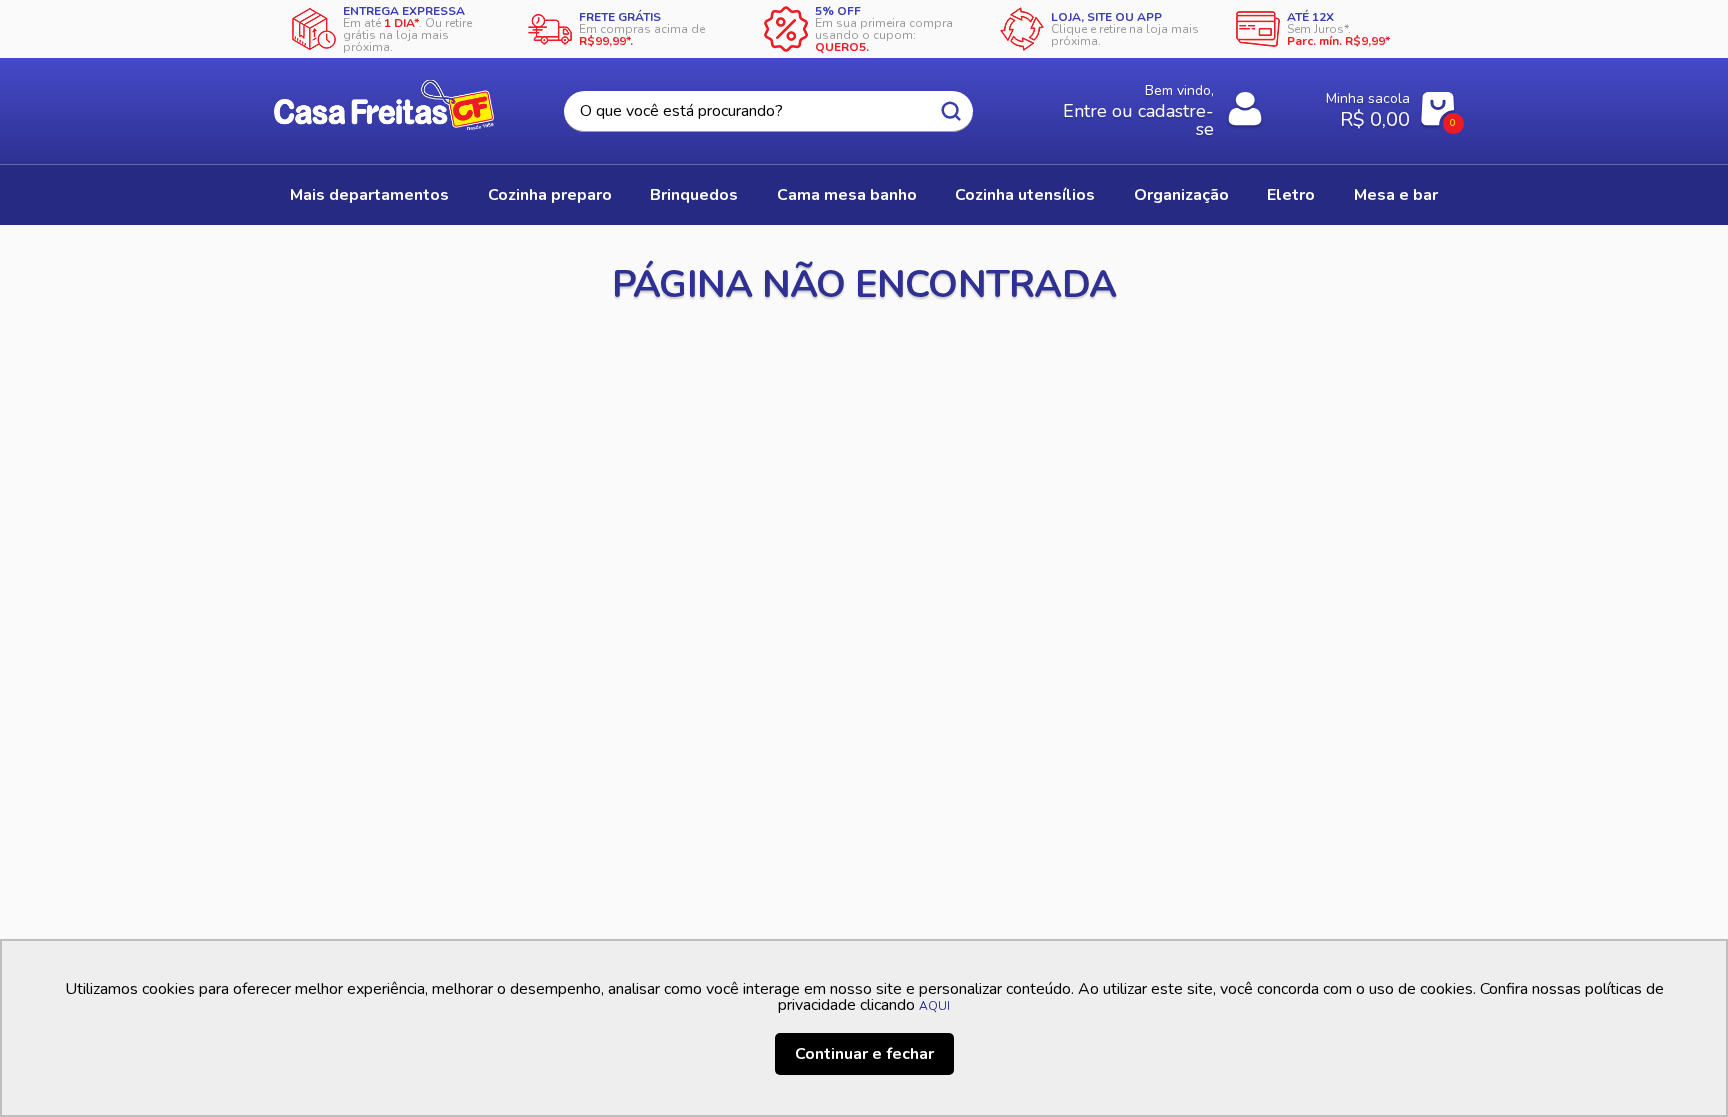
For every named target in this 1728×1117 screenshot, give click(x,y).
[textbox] (768, 111)
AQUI (934, 1006)
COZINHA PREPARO (550, 195)
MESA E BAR (1396, 195)
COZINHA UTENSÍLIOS (1025, 195)
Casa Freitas (384, 105)
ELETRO (1291, 195)
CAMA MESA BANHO (847, 195)
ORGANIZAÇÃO (1181, 195)
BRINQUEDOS (694, 195)
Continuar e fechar (864, 1054)
